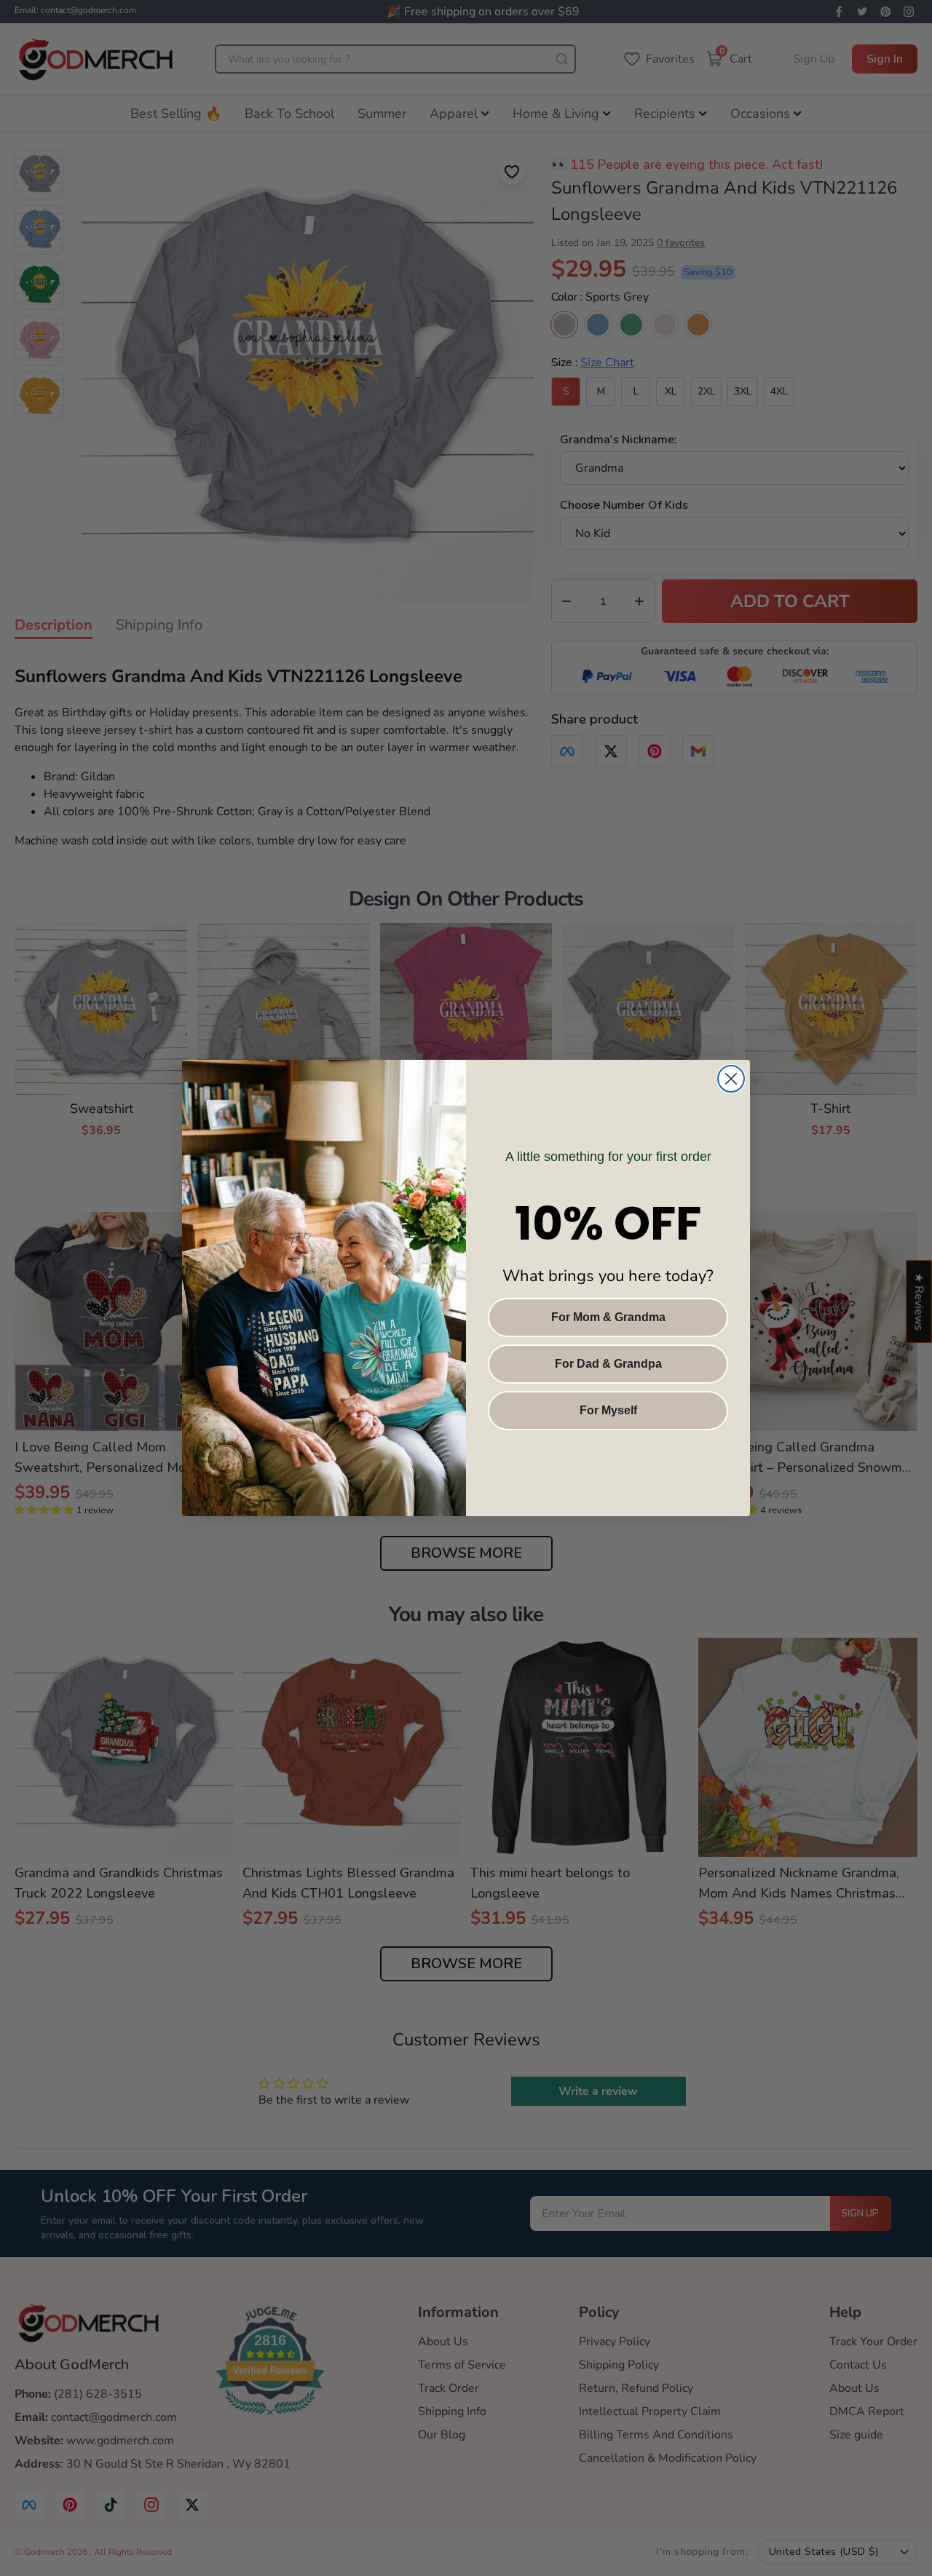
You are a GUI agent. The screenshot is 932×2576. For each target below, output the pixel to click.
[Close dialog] (731, 1079)
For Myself (608, 1410)
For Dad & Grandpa (608, 1364)
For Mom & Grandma (608, 1317)
